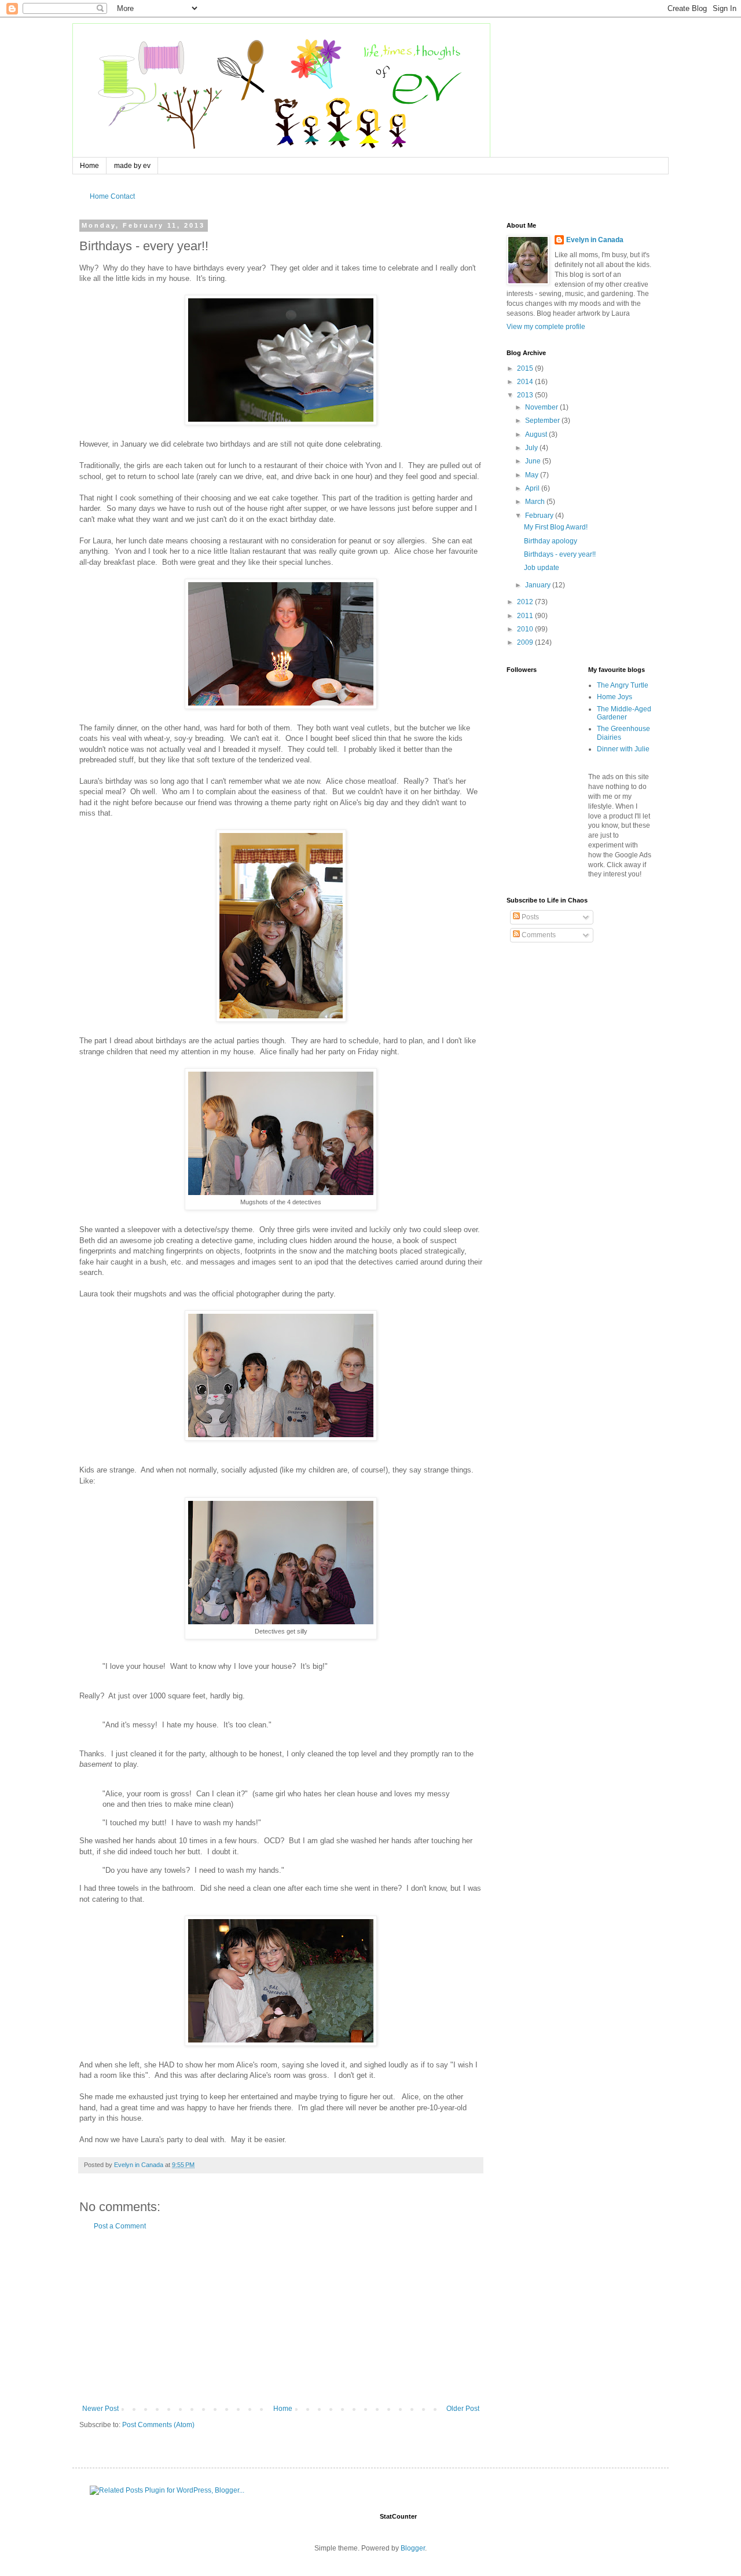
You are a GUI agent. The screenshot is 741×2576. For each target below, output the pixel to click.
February (540, 516)
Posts (529, 917)
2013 (526, 395)
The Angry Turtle (623, 685)
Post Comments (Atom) (158, 2425)
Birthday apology (551, 541)
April (533, 488)
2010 (526, 629)
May (533, 475)
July (532, 448)
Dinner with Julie (623, 749)
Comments (538, 935)
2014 (526, 382)
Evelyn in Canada (595, 240)
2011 (526, 616)
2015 (526, 368)
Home (89, 166)
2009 (526, 642)
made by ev (132, 166)
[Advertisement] (281, 2318)
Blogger (413, 2548)
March (536, 502)
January (539, 585)
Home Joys (615, 697)
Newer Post (100, 2409)
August (537, 434)
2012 (526, 602)
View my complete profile (546, 327)
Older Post (463, 2409)
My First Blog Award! (556, 527)
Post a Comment (120, 2226)
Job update (542, 568)
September (543, 421)
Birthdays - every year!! (560, 554)
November (542, 407)
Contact (123, 196)
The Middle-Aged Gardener (624, 713)
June (534, 461)
